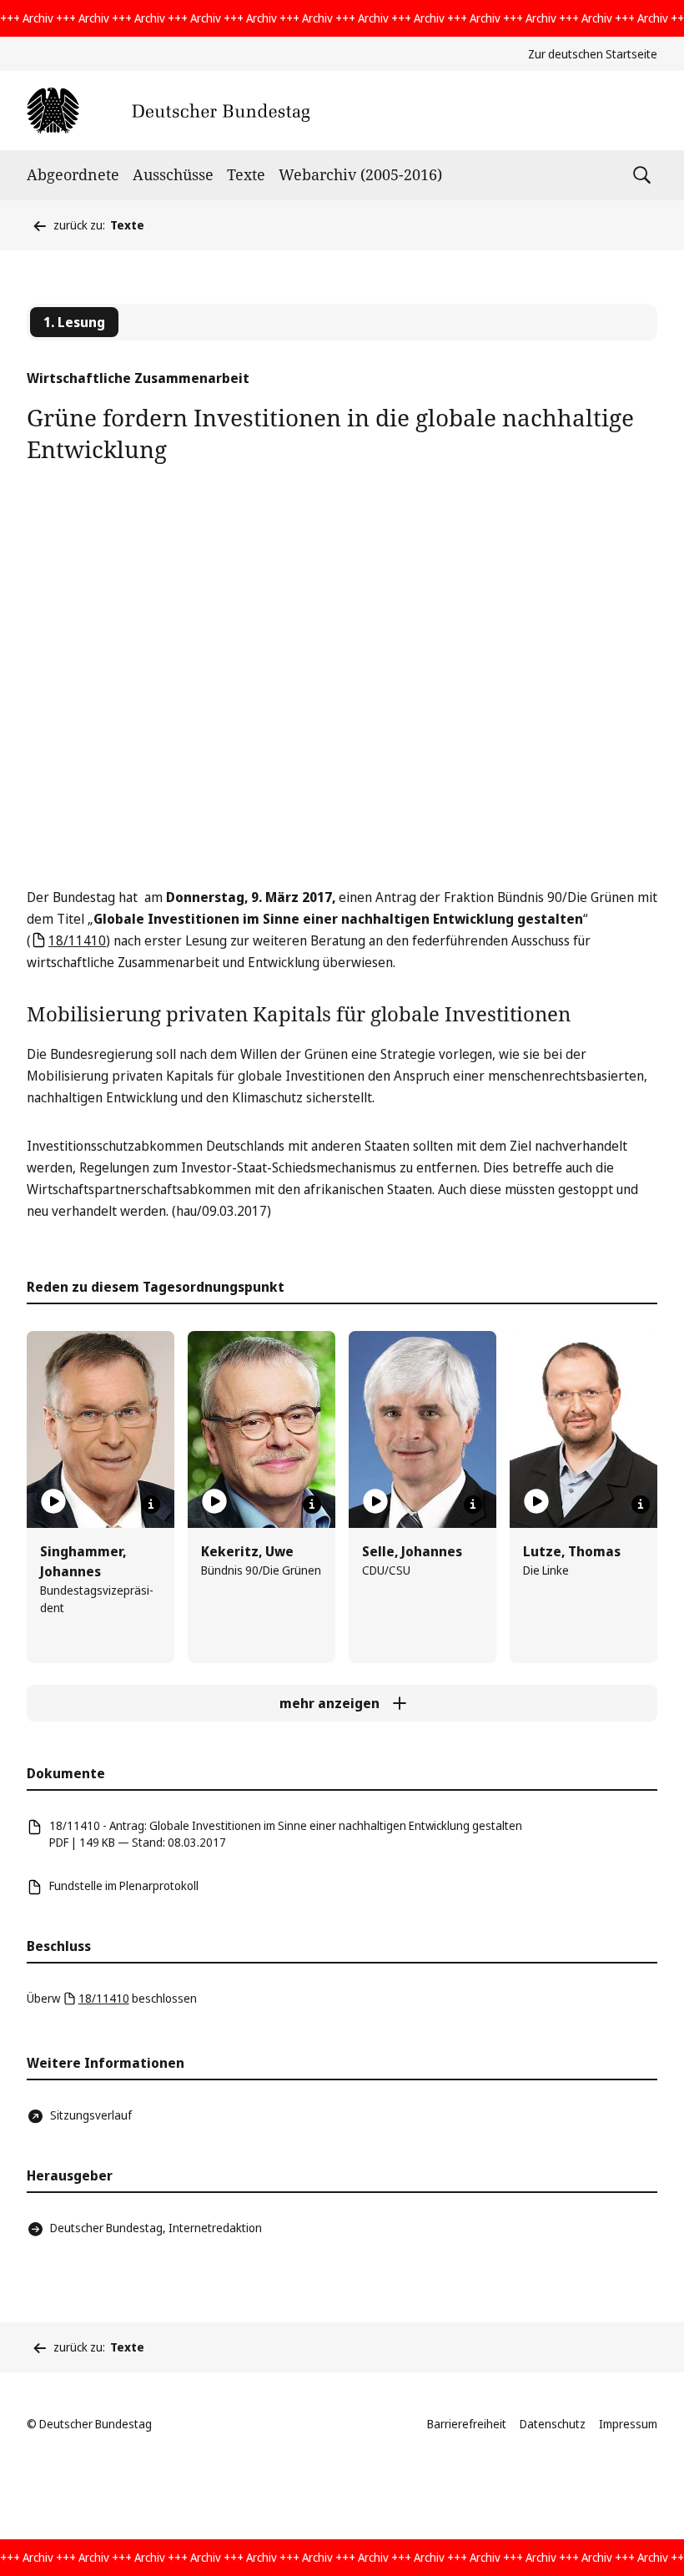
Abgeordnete (73, 174)
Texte (246, 174)
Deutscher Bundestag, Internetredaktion (156, 2228)
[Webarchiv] (168, 111)
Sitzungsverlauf (91, 2115)
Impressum (628, 2424)
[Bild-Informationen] (151, 1505)
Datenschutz (553, 2424)
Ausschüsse (173, 174)
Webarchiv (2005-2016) (360, 174)
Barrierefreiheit (467, 2424)
